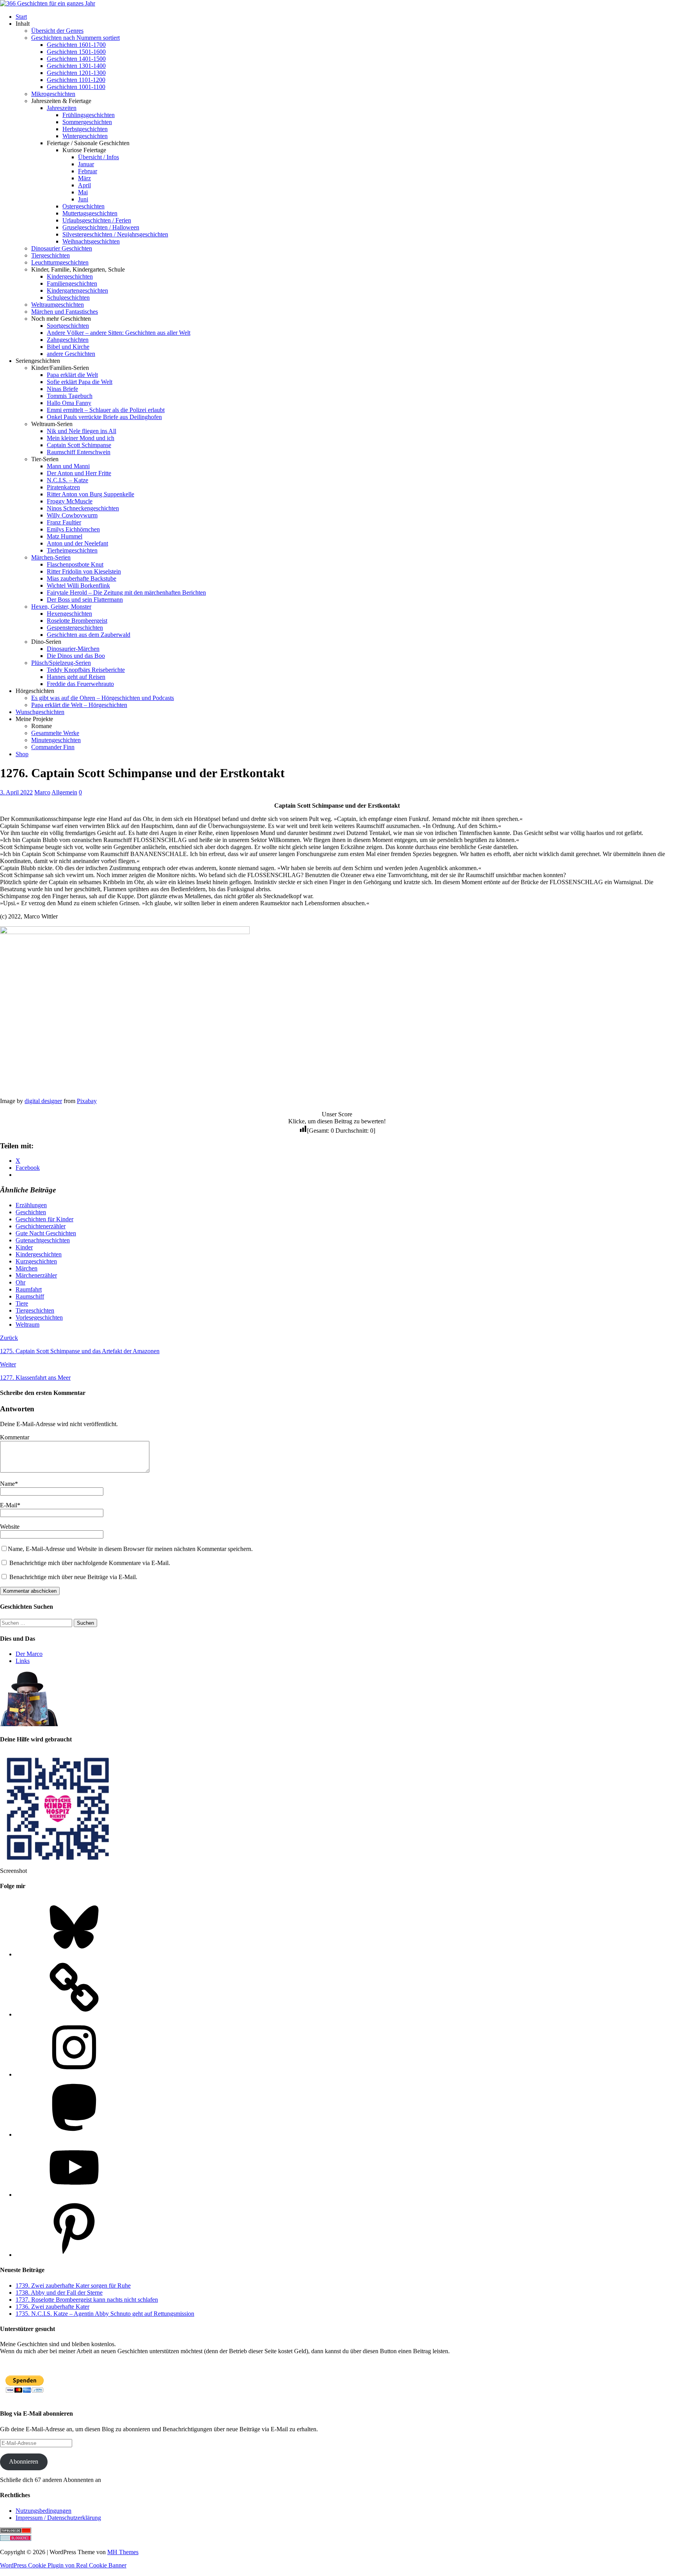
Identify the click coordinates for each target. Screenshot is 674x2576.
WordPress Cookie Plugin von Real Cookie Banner (63, 2565)
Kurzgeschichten (36, 1261)
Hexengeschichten (69, 614)
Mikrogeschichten (53, 94)
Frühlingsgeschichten (89, 115)
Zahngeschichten (68, 340)
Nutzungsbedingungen (43, 2511)
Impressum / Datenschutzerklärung (58, 2518)
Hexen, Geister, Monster (61, 607)
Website (10, 1527)
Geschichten (31, 1212)
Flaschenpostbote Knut (75, 564)
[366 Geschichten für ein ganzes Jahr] (48, 3)
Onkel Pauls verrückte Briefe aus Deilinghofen (104, 417)
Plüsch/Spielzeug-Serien (61, 663)
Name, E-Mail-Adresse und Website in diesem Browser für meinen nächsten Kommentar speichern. (130, 1549)
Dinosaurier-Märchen (73, 649)
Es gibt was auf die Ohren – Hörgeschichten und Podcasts (103, 698)
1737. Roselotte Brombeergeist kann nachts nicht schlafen (87, 2300)
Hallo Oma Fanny (69, 403)
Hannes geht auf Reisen (76, 677)
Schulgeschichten (68, 298)
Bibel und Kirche (68, 347)
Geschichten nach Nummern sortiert (75, 38)
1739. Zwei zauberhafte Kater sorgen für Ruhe (73, 2286)
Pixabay (87, 1101)
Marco (42, 792)
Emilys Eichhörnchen (73, 529)
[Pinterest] (74, 2255)
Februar (88, 171)
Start (21, 17)
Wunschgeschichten (40, 712)
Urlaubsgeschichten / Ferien (97, 220)
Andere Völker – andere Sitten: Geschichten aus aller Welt (119, 333)
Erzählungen (31, 1205)
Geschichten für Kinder (44, 1219)
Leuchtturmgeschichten (60, 262)
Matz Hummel (65, 536)
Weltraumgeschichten (58, 305)
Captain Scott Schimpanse (79, 445)
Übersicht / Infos (98, 157)
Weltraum (27, 1324)
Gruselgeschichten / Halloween (101, 227)
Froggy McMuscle (70, 501)
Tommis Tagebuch (70, 396)
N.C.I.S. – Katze (67, 480)
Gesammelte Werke (55, 733)
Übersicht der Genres (57, 31)
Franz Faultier (64, 522)
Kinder (24, 1247)
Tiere (22, 1303)
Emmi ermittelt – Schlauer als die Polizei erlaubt (106, 410)
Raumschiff (30, 1296)
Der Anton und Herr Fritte (79, 473)
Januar (86, 164)
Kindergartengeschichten (77, 290)
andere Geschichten (71, 354)
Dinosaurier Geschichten (62, 248)
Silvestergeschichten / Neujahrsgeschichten (115, 234)
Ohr (20, 1282)
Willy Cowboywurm (72, 515)
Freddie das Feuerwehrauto (80, 684)
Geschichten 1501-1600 (76, 52)
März (84, 178)
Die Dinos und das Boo (76, 656)
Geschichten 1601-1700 (76, 45)
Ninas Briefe (62, 389)
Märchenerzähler (36, 1275)
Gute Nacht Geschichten (46, 1233)
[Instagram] (74, 2074)
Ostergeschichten (83, 206)
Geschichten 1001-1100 (76, 87)
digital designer (43, 1101)
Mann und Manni (68, 466)
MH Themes (123, 2552)
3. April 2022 (16, 792)
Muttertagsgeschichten (90, 213)
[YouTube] (74, 2195)
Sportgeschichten (68, 326)
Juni (83, 199)
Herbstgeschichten (85, 129)
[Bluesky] (74, 1954)
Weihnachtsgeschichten (91, 241)
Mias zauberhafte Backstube (82, 578)
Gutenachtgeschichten (43, 1240)
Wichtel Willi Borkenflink (78, 585)
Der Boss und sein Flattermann (85, 600)
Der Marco (29, 1654)
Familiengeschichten (72, 283)
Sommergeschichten (87, 122)
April (84, 185)
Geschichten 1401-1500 (76, 59)
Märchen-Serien (51, 557)
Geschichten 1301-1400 (76, 66)
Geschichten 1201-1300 (76, 73)
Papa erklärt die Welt (72, 375)
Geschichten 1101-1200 (76, 80)
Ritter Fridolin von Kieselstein (84, 571)
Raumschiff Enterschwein (79, 452)
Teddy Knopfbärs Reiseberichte (86, 670)
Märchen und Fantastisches (65, 312)
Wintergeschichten (85, 136)
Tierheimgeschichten (72, 550)
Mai (83, 192)
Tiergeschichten (51, 255)
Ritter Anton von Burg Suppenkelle (90, 494)
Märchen (27, 1268)
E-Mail (9, 1505)
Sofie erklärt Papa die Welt (80, 382)
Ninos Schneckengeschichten (83, 508)
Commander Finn (53, 747)
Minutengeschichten (56, 740)
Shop (22, 754)
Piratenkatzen (63, 487)
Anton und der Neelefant (77, 543)
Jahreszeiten (62, 108)
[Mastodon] (74, 2135)
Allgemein (64, 792)
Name (7, 1484)
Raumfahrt (29, 1289)
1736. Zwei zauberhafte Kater (52, 2307)
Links (23, 1661)
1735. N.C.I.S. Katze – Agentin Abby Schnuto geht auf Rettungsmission (105, 2314)
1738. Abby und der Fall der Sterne (59, 2293)
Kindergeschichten (70, 276)
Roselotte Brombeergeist (77, 621)
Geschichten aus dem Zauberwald (89, 635)
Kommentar (15, 1437)
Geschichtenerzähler (41, 1226)
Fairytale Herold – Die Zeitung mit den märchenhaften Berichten (126, 592)
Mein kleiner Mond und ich (81, 438)
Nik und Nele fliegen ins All (82, 431)
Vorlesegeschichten (39, 1317)
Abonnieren (24, 2461)
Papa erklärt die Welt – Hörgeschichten (79, 705)
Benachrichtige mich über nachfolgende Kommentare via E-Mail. (90, 1563)
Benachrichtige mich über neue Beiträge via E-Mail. (73, 1577)
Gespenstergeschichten (75, 628)
